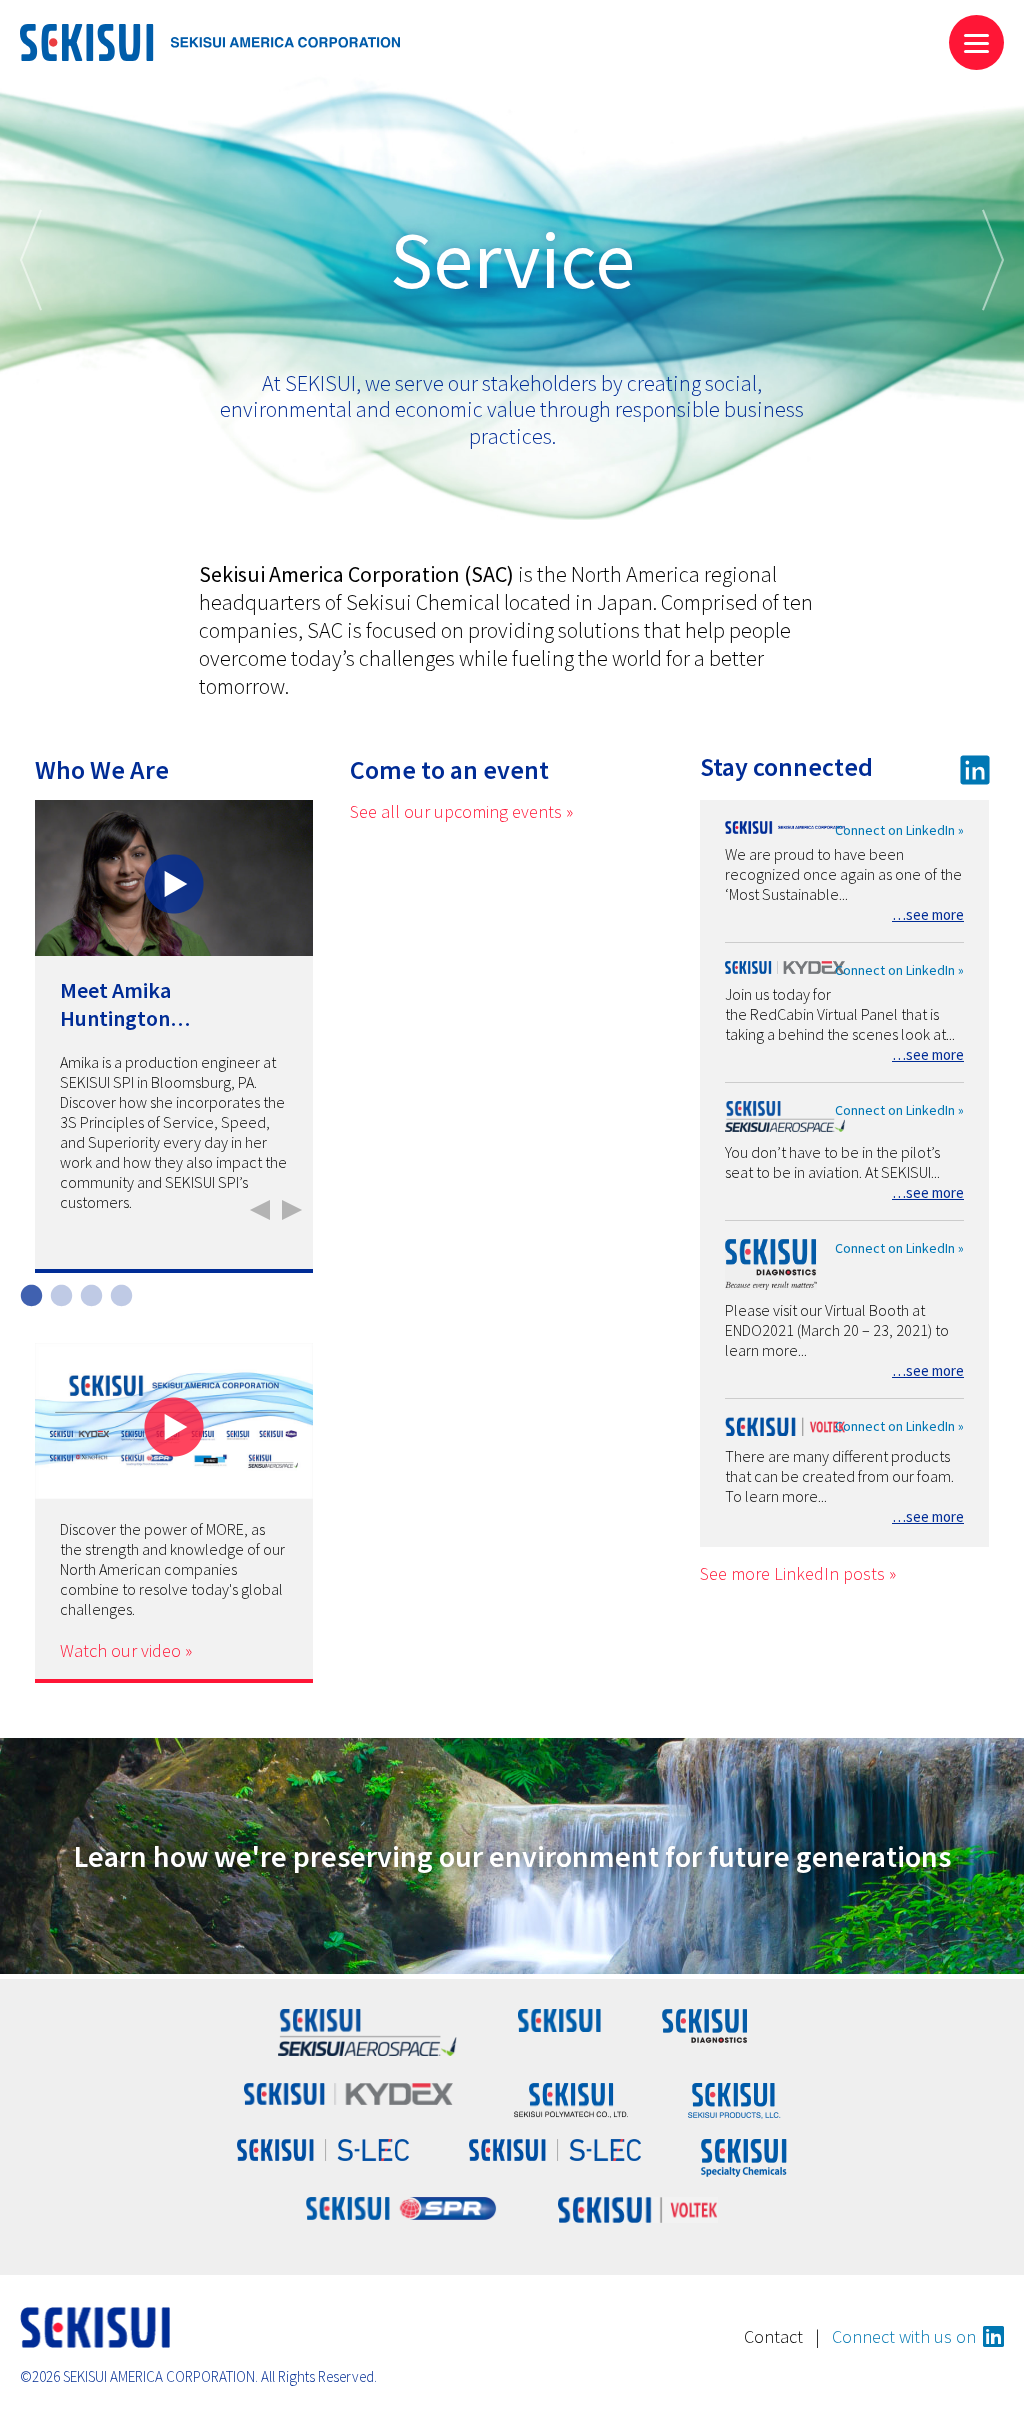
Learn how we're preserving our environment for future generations (512, 1856)
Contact (773, 2336)
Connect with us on (904, 2336)
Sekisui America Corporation (210, 42)
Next (993, 260)
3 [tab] (89, 1294)
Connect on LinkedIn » (899, 830)
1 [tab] (29, 1294)
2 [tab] (59, 1294)
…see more (928, 914)
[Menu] (976, 42)
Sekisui (95, 2327)
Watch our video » (126, 1650)
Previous (31, 260)
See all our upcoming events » (461, 811)
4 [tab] (119, 1294)
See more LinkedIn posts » (798, 1573)
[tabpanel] (174, 1036)
